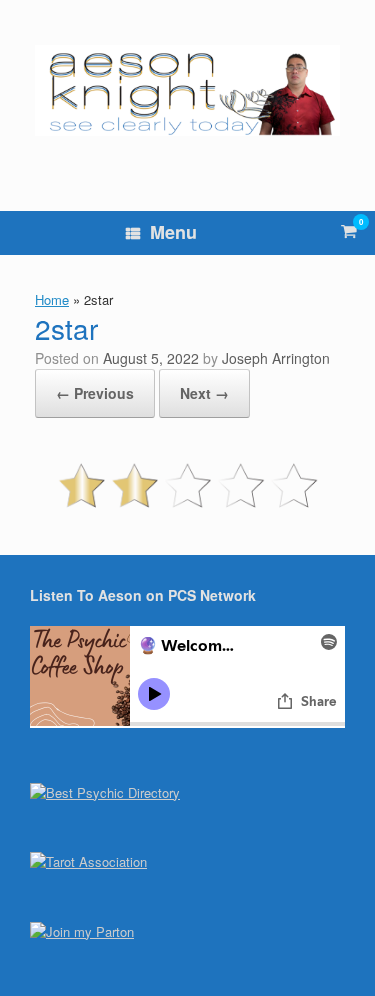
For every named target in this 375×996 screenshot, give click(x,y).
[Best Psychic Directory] (105, 792)
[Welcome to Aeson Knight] (187, 90)
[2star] (187, 506)
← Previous (95, 393)
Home (52, 299)
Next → (204, 393)
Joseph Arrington (276, 358)
